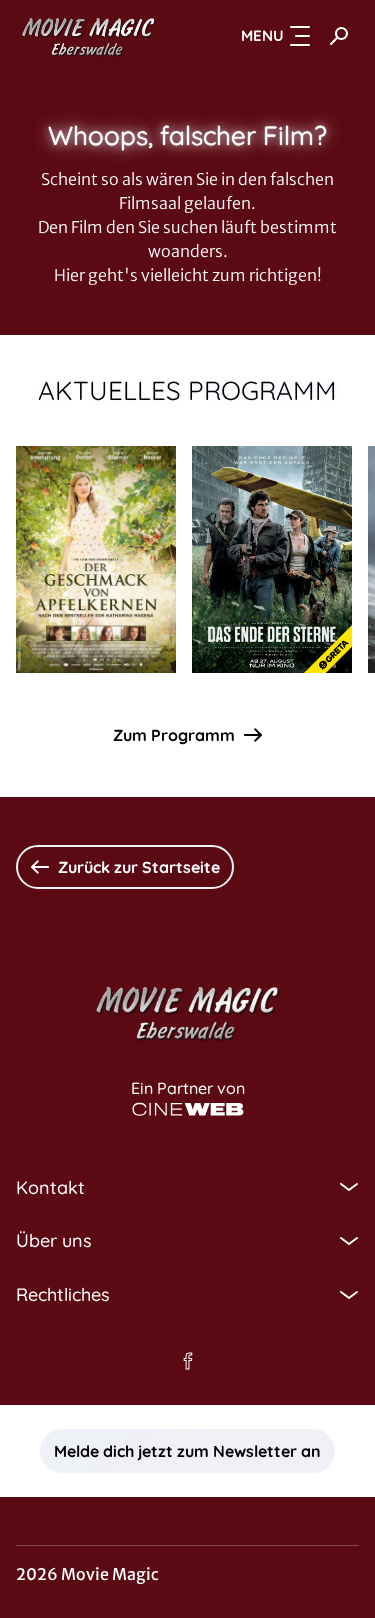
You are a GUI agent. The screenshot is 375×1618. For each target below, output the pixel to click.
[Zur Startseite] (88, 36)
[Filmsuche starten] (339, 36)
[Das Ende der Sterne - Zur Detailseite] (272, 559)
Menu (262, 35)
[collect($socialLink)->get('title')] (188, 1361)
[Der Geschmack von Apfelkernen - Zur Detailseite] (96, 559)
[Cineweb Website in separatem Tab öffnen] (188, 1109)
